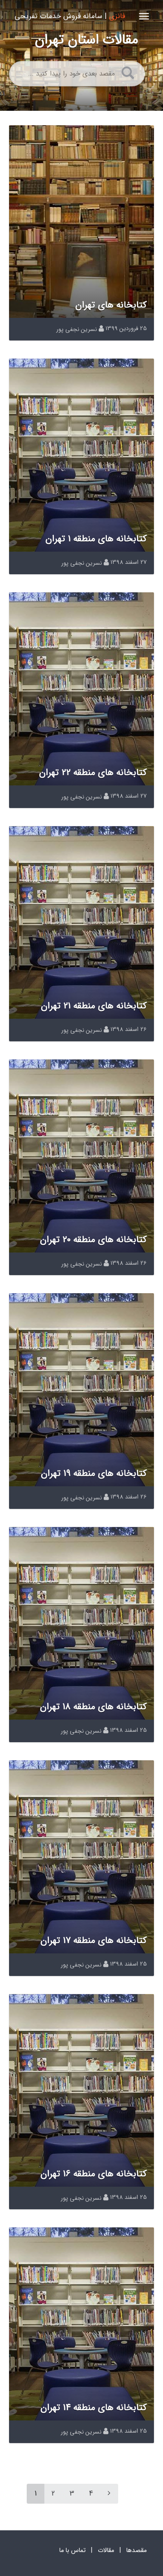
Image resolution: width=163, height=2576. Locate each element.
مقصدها (137, 2550)
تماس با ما (72, 2550)
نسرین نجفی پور (77, 329)
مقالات (106, 2550)
